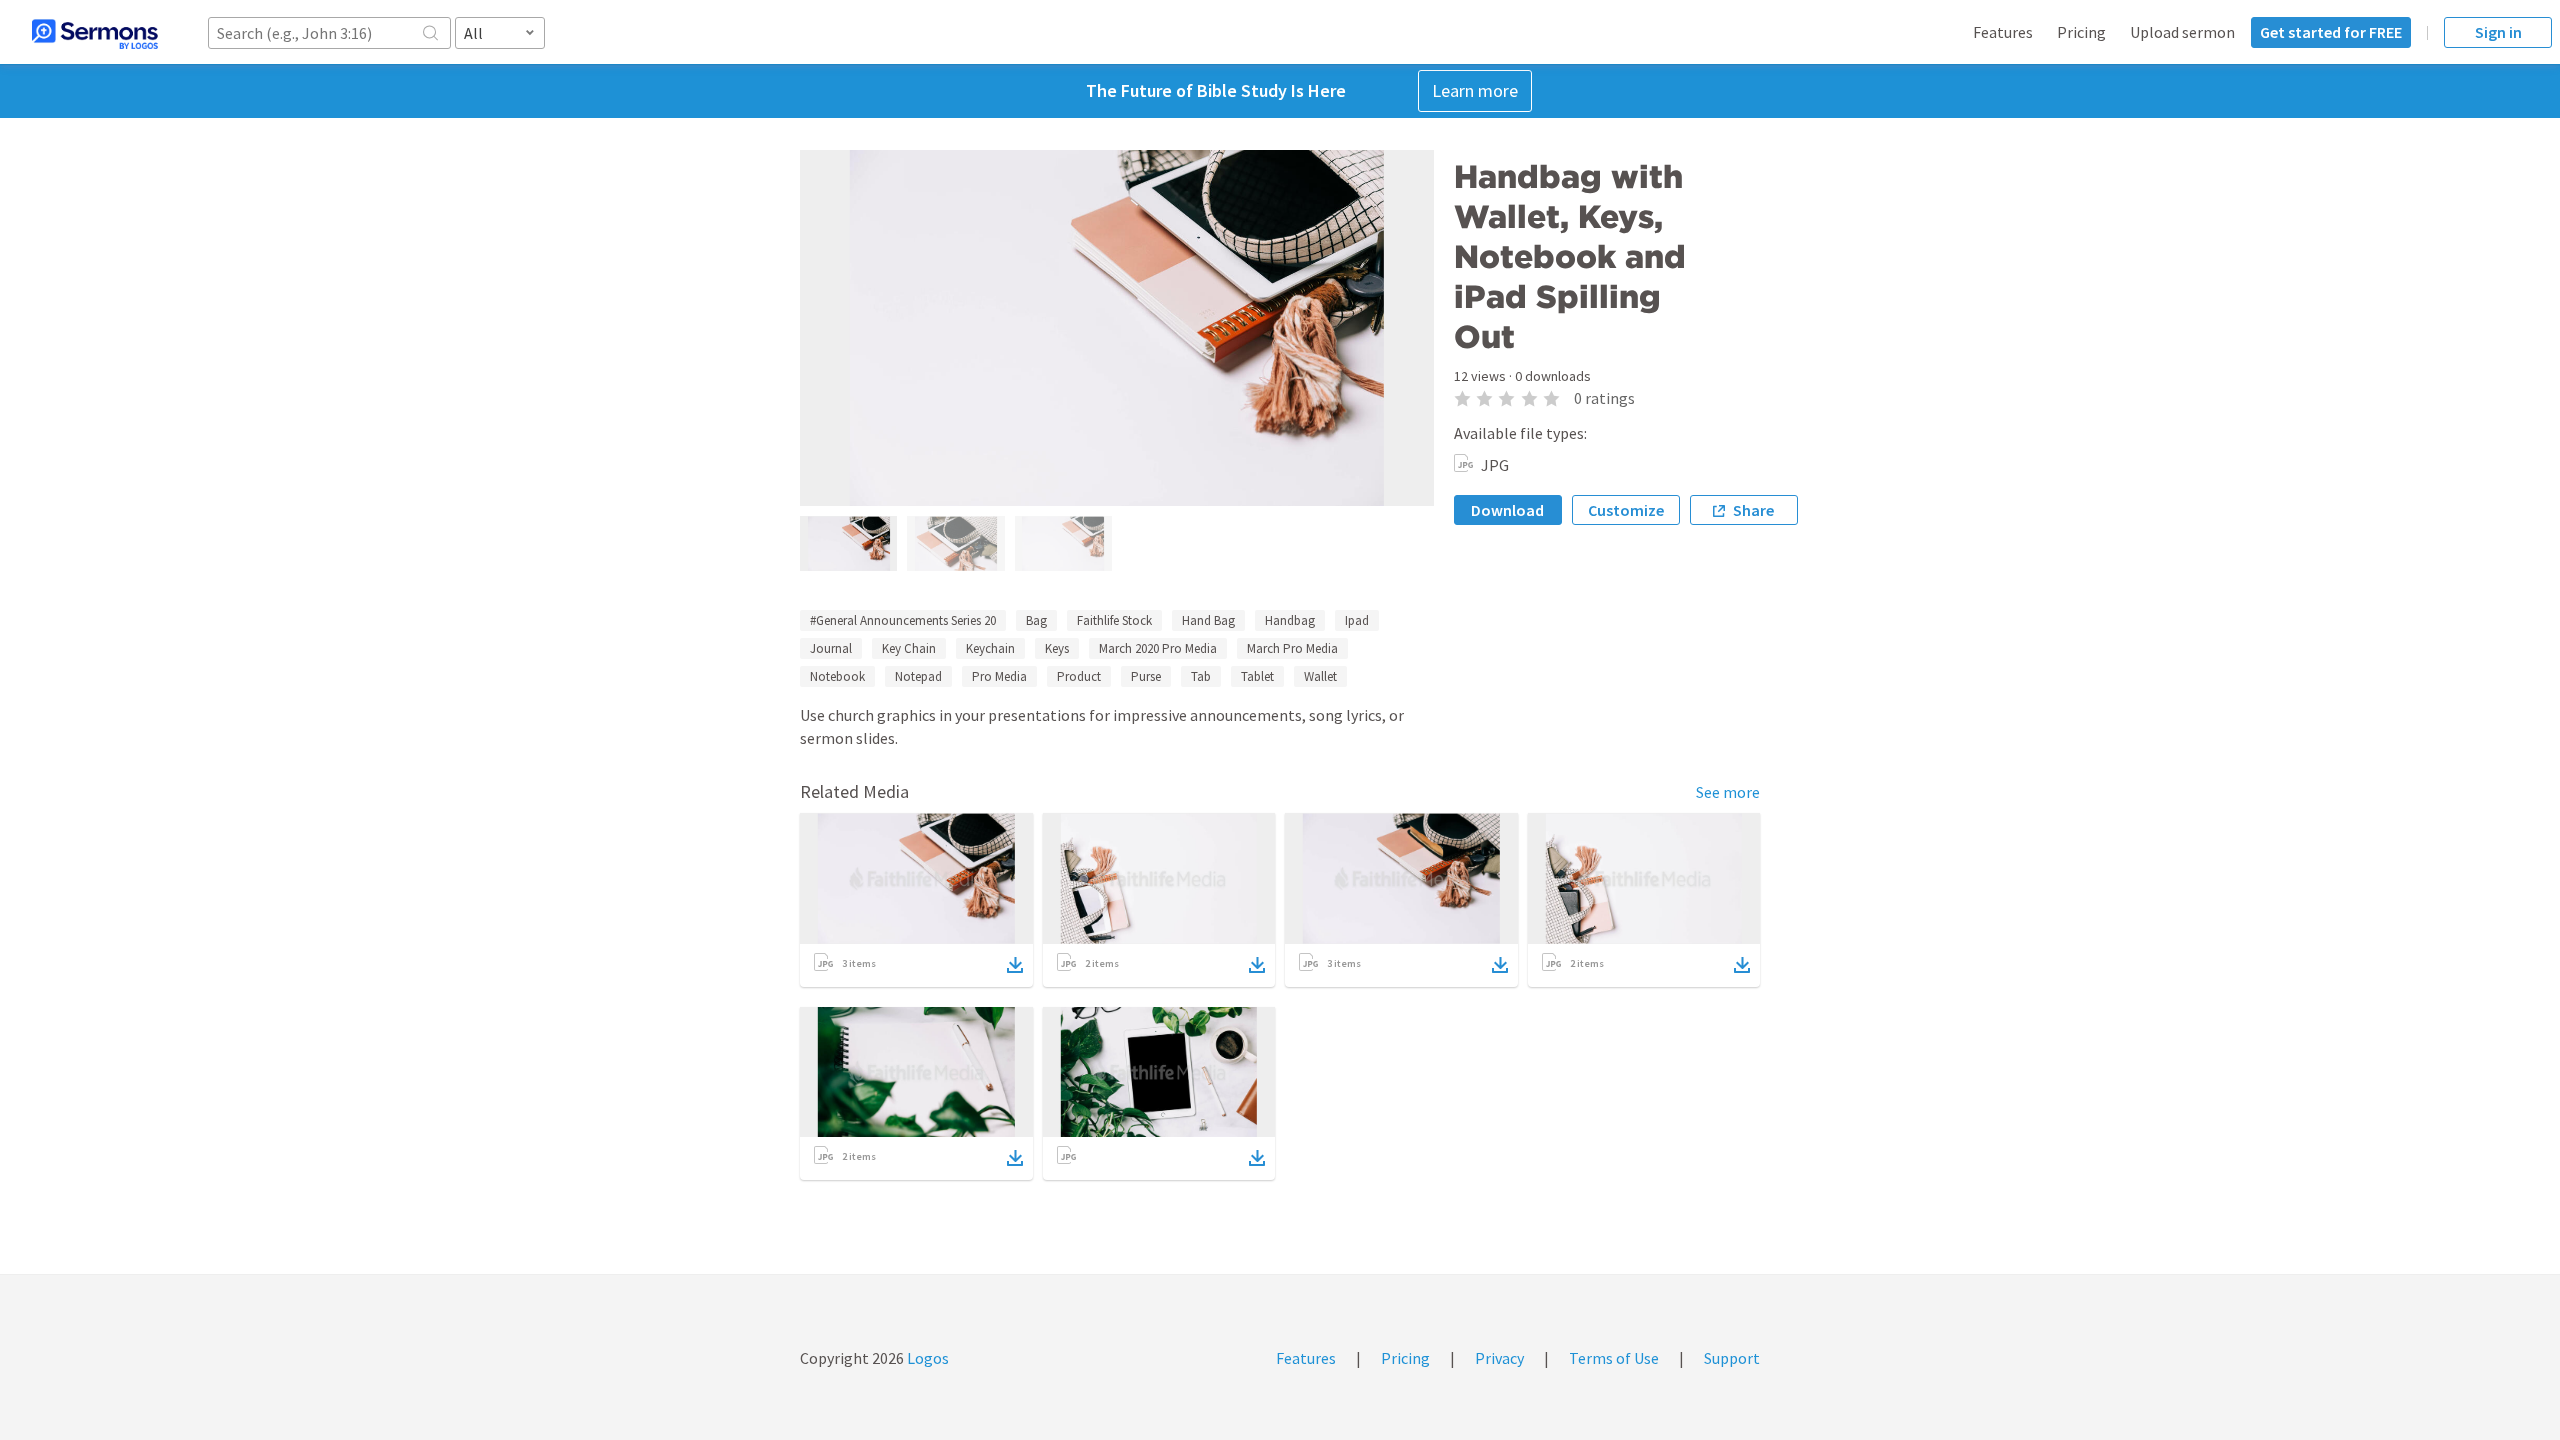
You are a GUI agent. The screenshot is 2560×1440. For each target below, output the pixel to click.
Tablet (1257, 676)
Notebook (837, 676)
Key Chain (909, 648)
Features (2003, 32)
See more (1728, 792)
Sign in (2498, 32)
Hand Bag (1208, 620)
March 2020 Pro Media (1158, 648)
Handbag (1290, 620)
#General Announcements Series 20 (903, 620)
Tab (1201, 676)
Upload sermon (2182, 32)
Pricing (2081, 32)
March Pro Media (1292, 648)
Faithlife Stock (1114, 620)
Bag (1036, 620)
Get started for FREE (2331, 32)
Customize (1626, 510)
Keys (1057, 648)
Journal (831, 648)
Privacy (1499, 1358)
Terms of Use (1614, 1358)
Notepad (918, 676)
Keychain (990, 648)
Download (1507, 510)
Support (1732, 1358)
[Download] (1015, 965)
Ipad (1357, 620)
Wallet (1320, 676)
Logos (926, 1358)
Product (1079, 676)
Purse (1146, 676)
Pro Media (999, 676)
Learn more (1475, 90)
